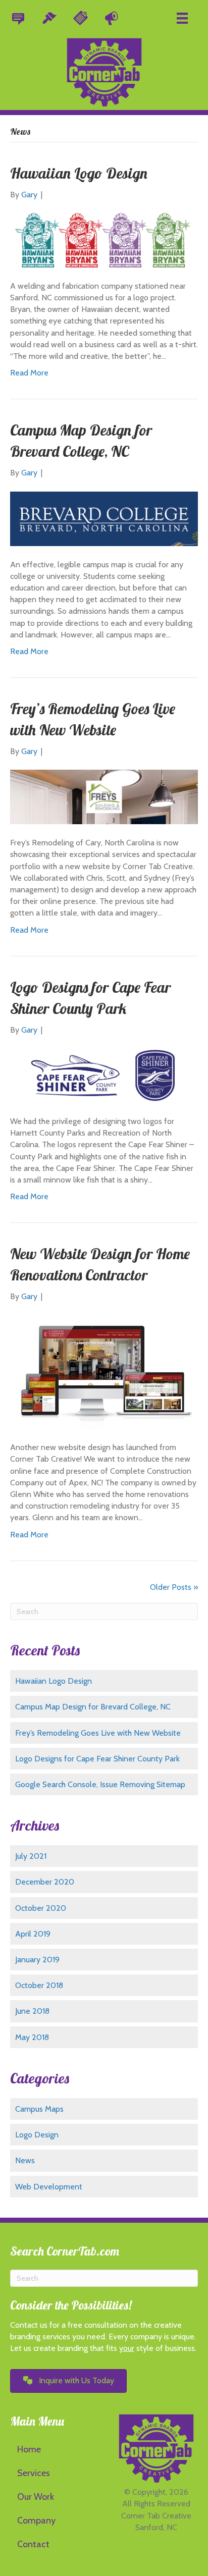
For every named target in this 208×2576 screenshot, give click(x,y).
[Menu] (182, 18)
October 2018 (39, 1985)
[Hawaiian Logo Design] (104, 239)
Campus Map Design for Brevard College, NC (93, 1707)
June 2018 (32, 2011)
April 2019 (33, 1934)
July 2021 (31, 1856)
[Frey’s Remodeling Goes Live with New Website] (104, 796)
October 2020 (41, 1908)
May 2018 (32, 2037)
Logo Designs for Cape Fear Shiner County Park (97, 1759)
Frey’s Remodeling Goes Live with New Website (98, 1733)
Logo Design (37, 2135)
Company (36, 2520)
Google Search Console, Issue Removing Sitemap (100, 1784)
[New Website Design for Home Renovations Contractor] (104, 1371)
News (25, 2160)
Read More (29, 373)
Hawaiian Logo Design (79, 173)
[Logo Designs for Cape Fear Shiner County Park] (104, 1075)
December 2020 (45, 1882)
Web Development (49, 2187)
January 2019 (37, 1960)
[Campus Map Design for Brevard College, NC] (104, 518)
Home (29, 2449)
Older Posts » (174, 1587)
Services (34, 2473)
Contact (33, 2544)
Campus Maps (39, 2109)
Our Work (36, 2497)
